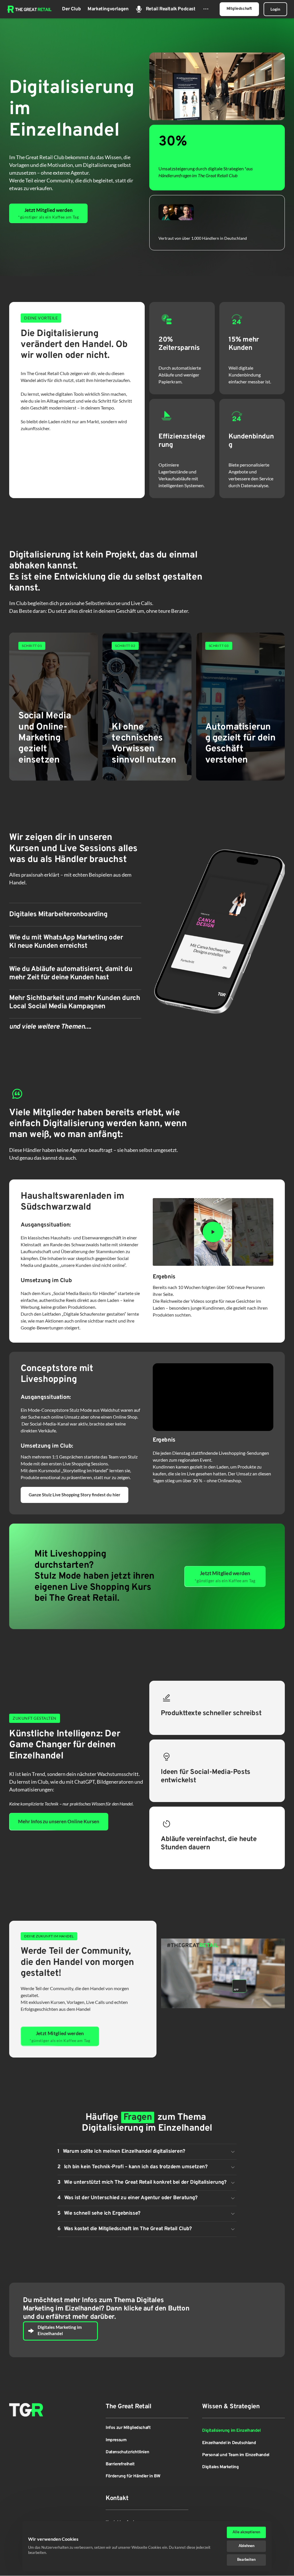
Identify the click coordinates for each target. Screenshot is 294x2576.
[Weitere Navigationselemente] (206, 9)
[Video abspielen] (213, 1232)
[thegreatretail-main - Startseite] (30, 9)
